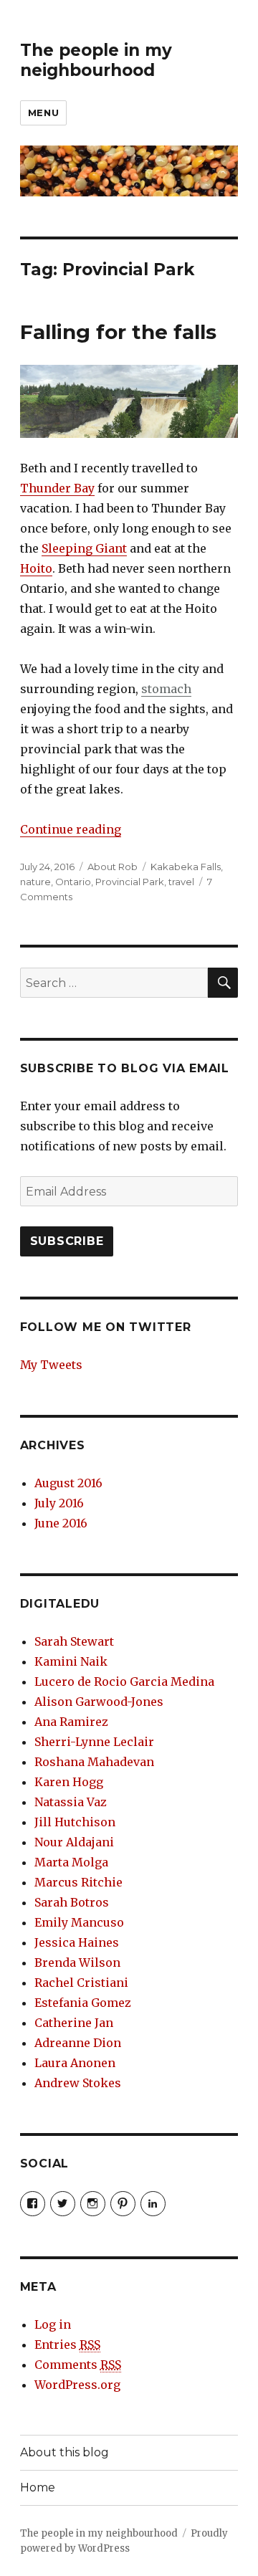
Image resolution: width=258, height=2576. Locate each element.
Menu (43, 113)
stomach (166, 689)
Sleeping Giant (84, 548)
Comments (78, 2365)
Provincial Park (130, 882)
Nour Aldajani (74, 1842)
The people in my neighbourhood (96, 60)
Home (38, 2487)
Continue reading (71, 829)
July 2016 (59, 1503)
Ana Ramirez (71, 1722)
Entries (67, 2344)
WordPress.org (77, 2385)
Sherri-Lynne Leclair (94, 1742)
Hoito (36, 568)
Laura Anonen (75, 2063)
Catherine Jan (74, 2023)
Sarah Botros (72, 1902)
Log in (53, 2324)
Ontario (73, 882)
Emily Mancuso (79, 1922)
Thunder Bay (57, 488)
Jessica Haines (77, 1942)
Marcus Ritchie (78, 1882)
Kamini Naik (71, 1661)
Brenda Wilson (77, 1962)
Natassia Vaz (71, 1802)
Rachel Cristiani (81, 1983)
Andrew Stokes (78, 2083)
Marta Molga (71, 1862)
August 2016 (68, 1483)
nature (35, 882)
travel (181, 882)
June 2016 (61, 1523)
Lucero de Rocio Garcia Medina (124, 1681)
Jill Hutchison (75, 1822)
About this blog (64, 2452)
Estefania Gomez (83, 2003)
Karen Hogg (69, 1782)
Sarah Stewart (74, 1641)
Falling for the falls (118, 332)
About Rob (113, 867)
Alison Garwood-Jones (99, 1702)
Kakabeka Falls (186, 867)
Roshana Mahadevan (94, 1762)
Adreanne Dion (78, 2043)
